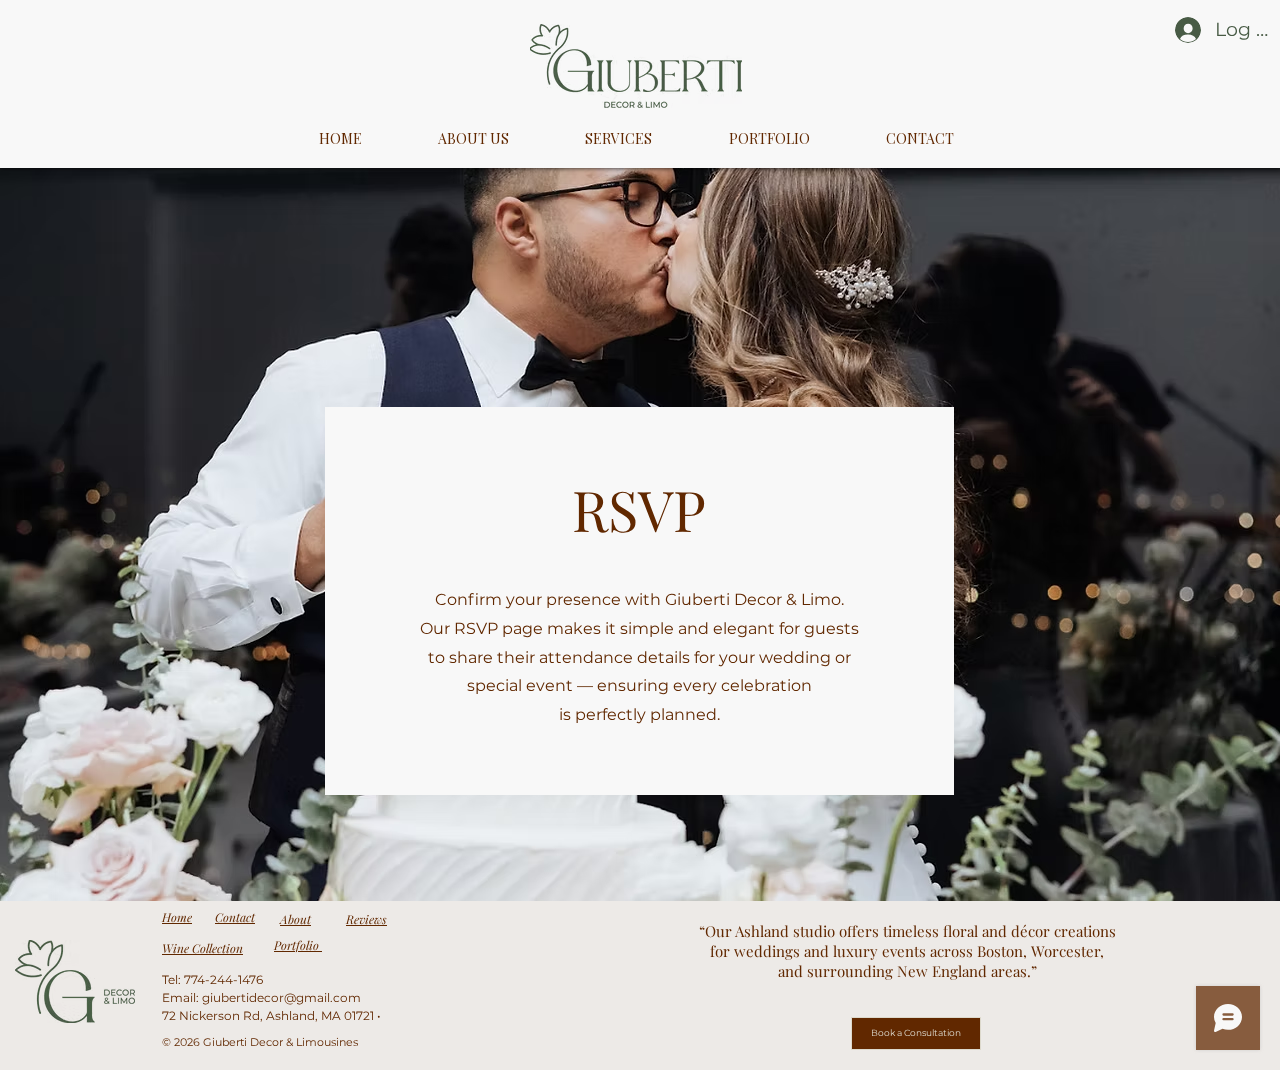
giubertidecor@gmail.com (281, 997)
